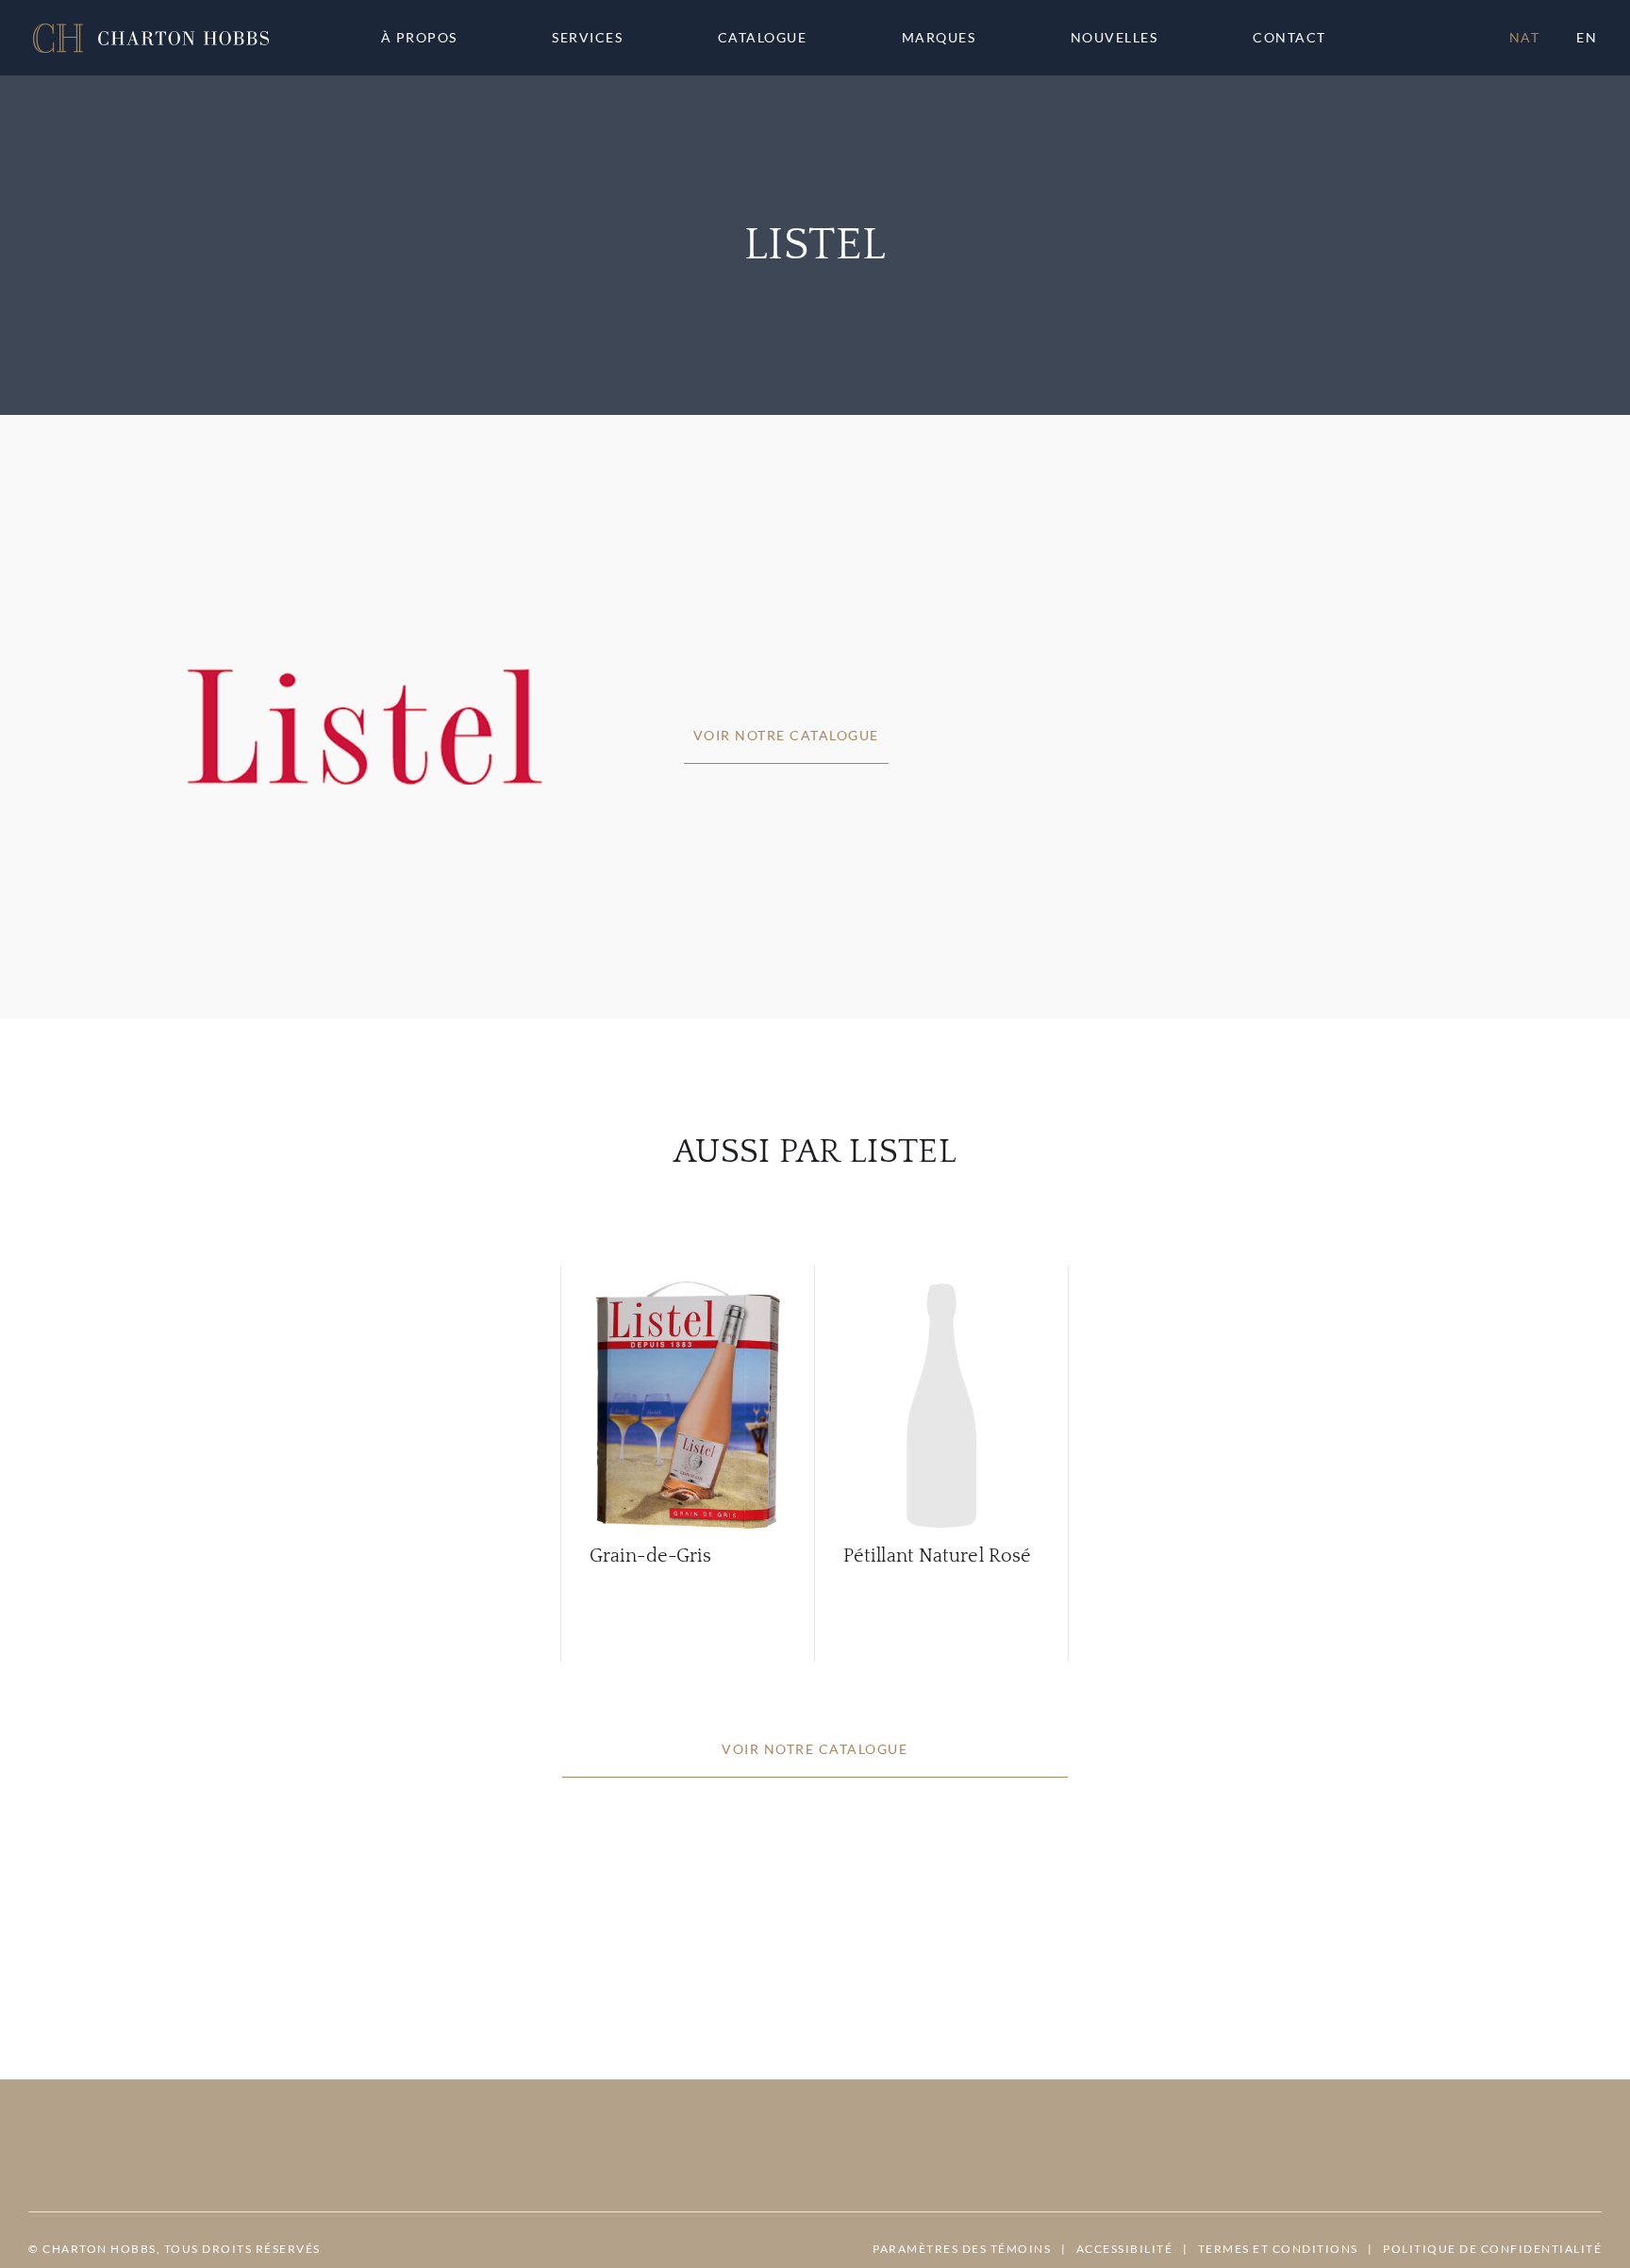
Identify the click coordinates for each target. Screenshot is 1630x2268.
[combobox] (1298, 38)
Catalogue (763, 38)
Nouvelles (1114, 38)
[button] (151, 38)
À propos (419, 38)
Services (587, 38)
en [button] (1587, 37)
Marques (939, 38)
